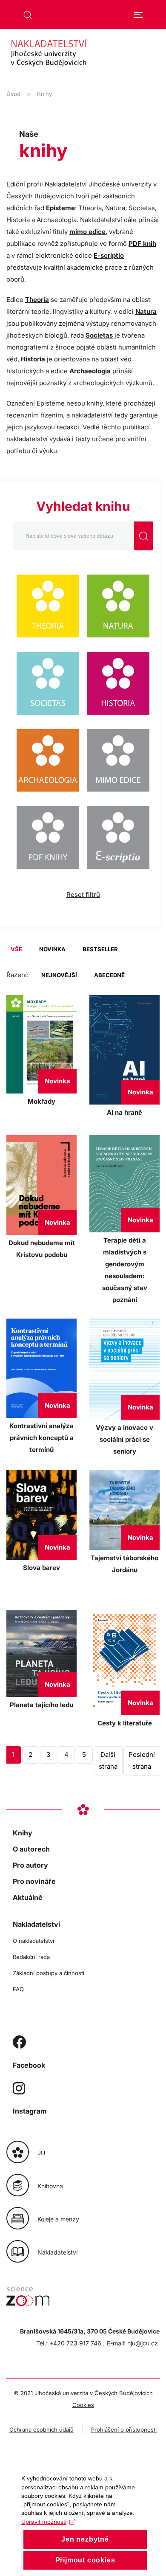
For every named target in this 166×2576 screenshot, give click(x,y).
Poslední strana (142, 1760)
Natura (146, 311)
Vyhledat (144, 536)
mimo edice (87, 232)
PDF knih (142, 244)
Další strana (108, 1760)
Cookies (83, 2405)
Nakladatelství (36, 1924)
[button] (28, 15)
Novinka (52, 949)
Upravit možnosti (44, 2522)
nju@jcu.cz (143, 2343)
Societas (99, 335)
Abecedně (109, 975)
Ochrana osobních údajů (41, 2429)
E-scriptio (109, 255)
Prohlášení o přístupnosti (124, 2429)
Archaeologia (90, 371)
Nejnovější (59, 975)
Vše (16, 949)
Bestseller (100, 949)
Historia (33, 359)
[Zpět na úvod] (83, 56)
